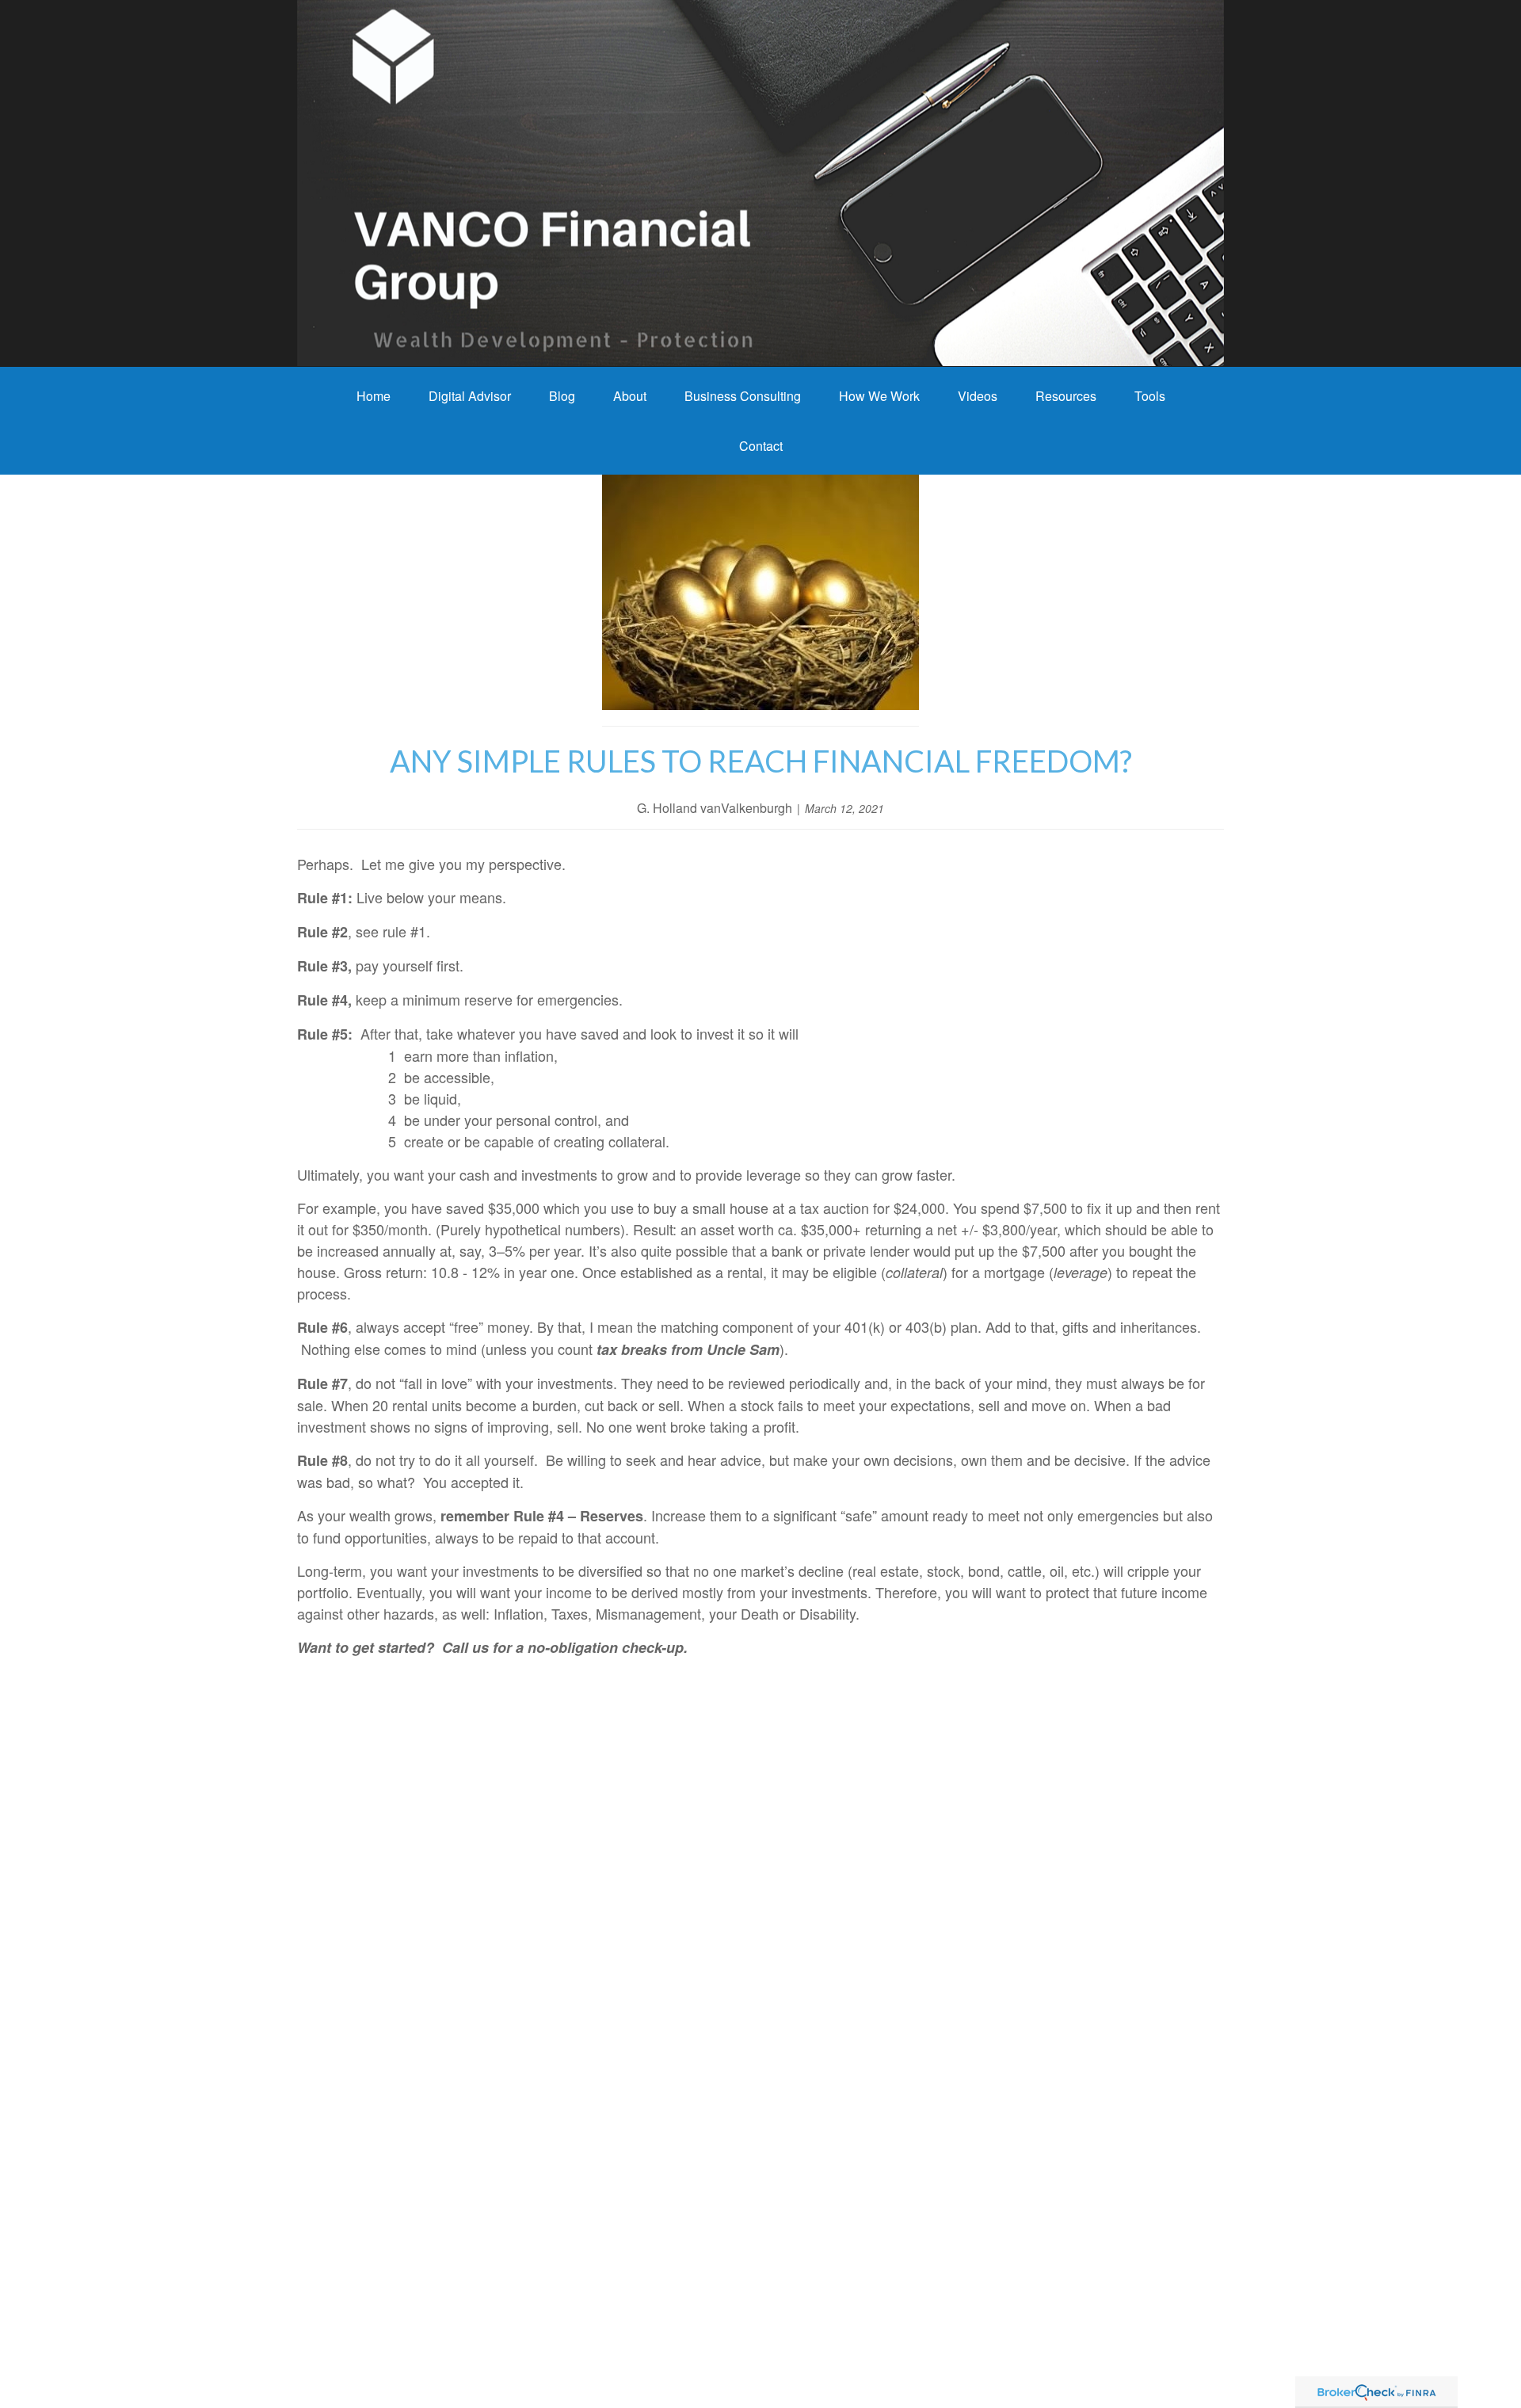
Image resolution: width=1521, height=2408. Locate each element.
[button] (374, 396)
